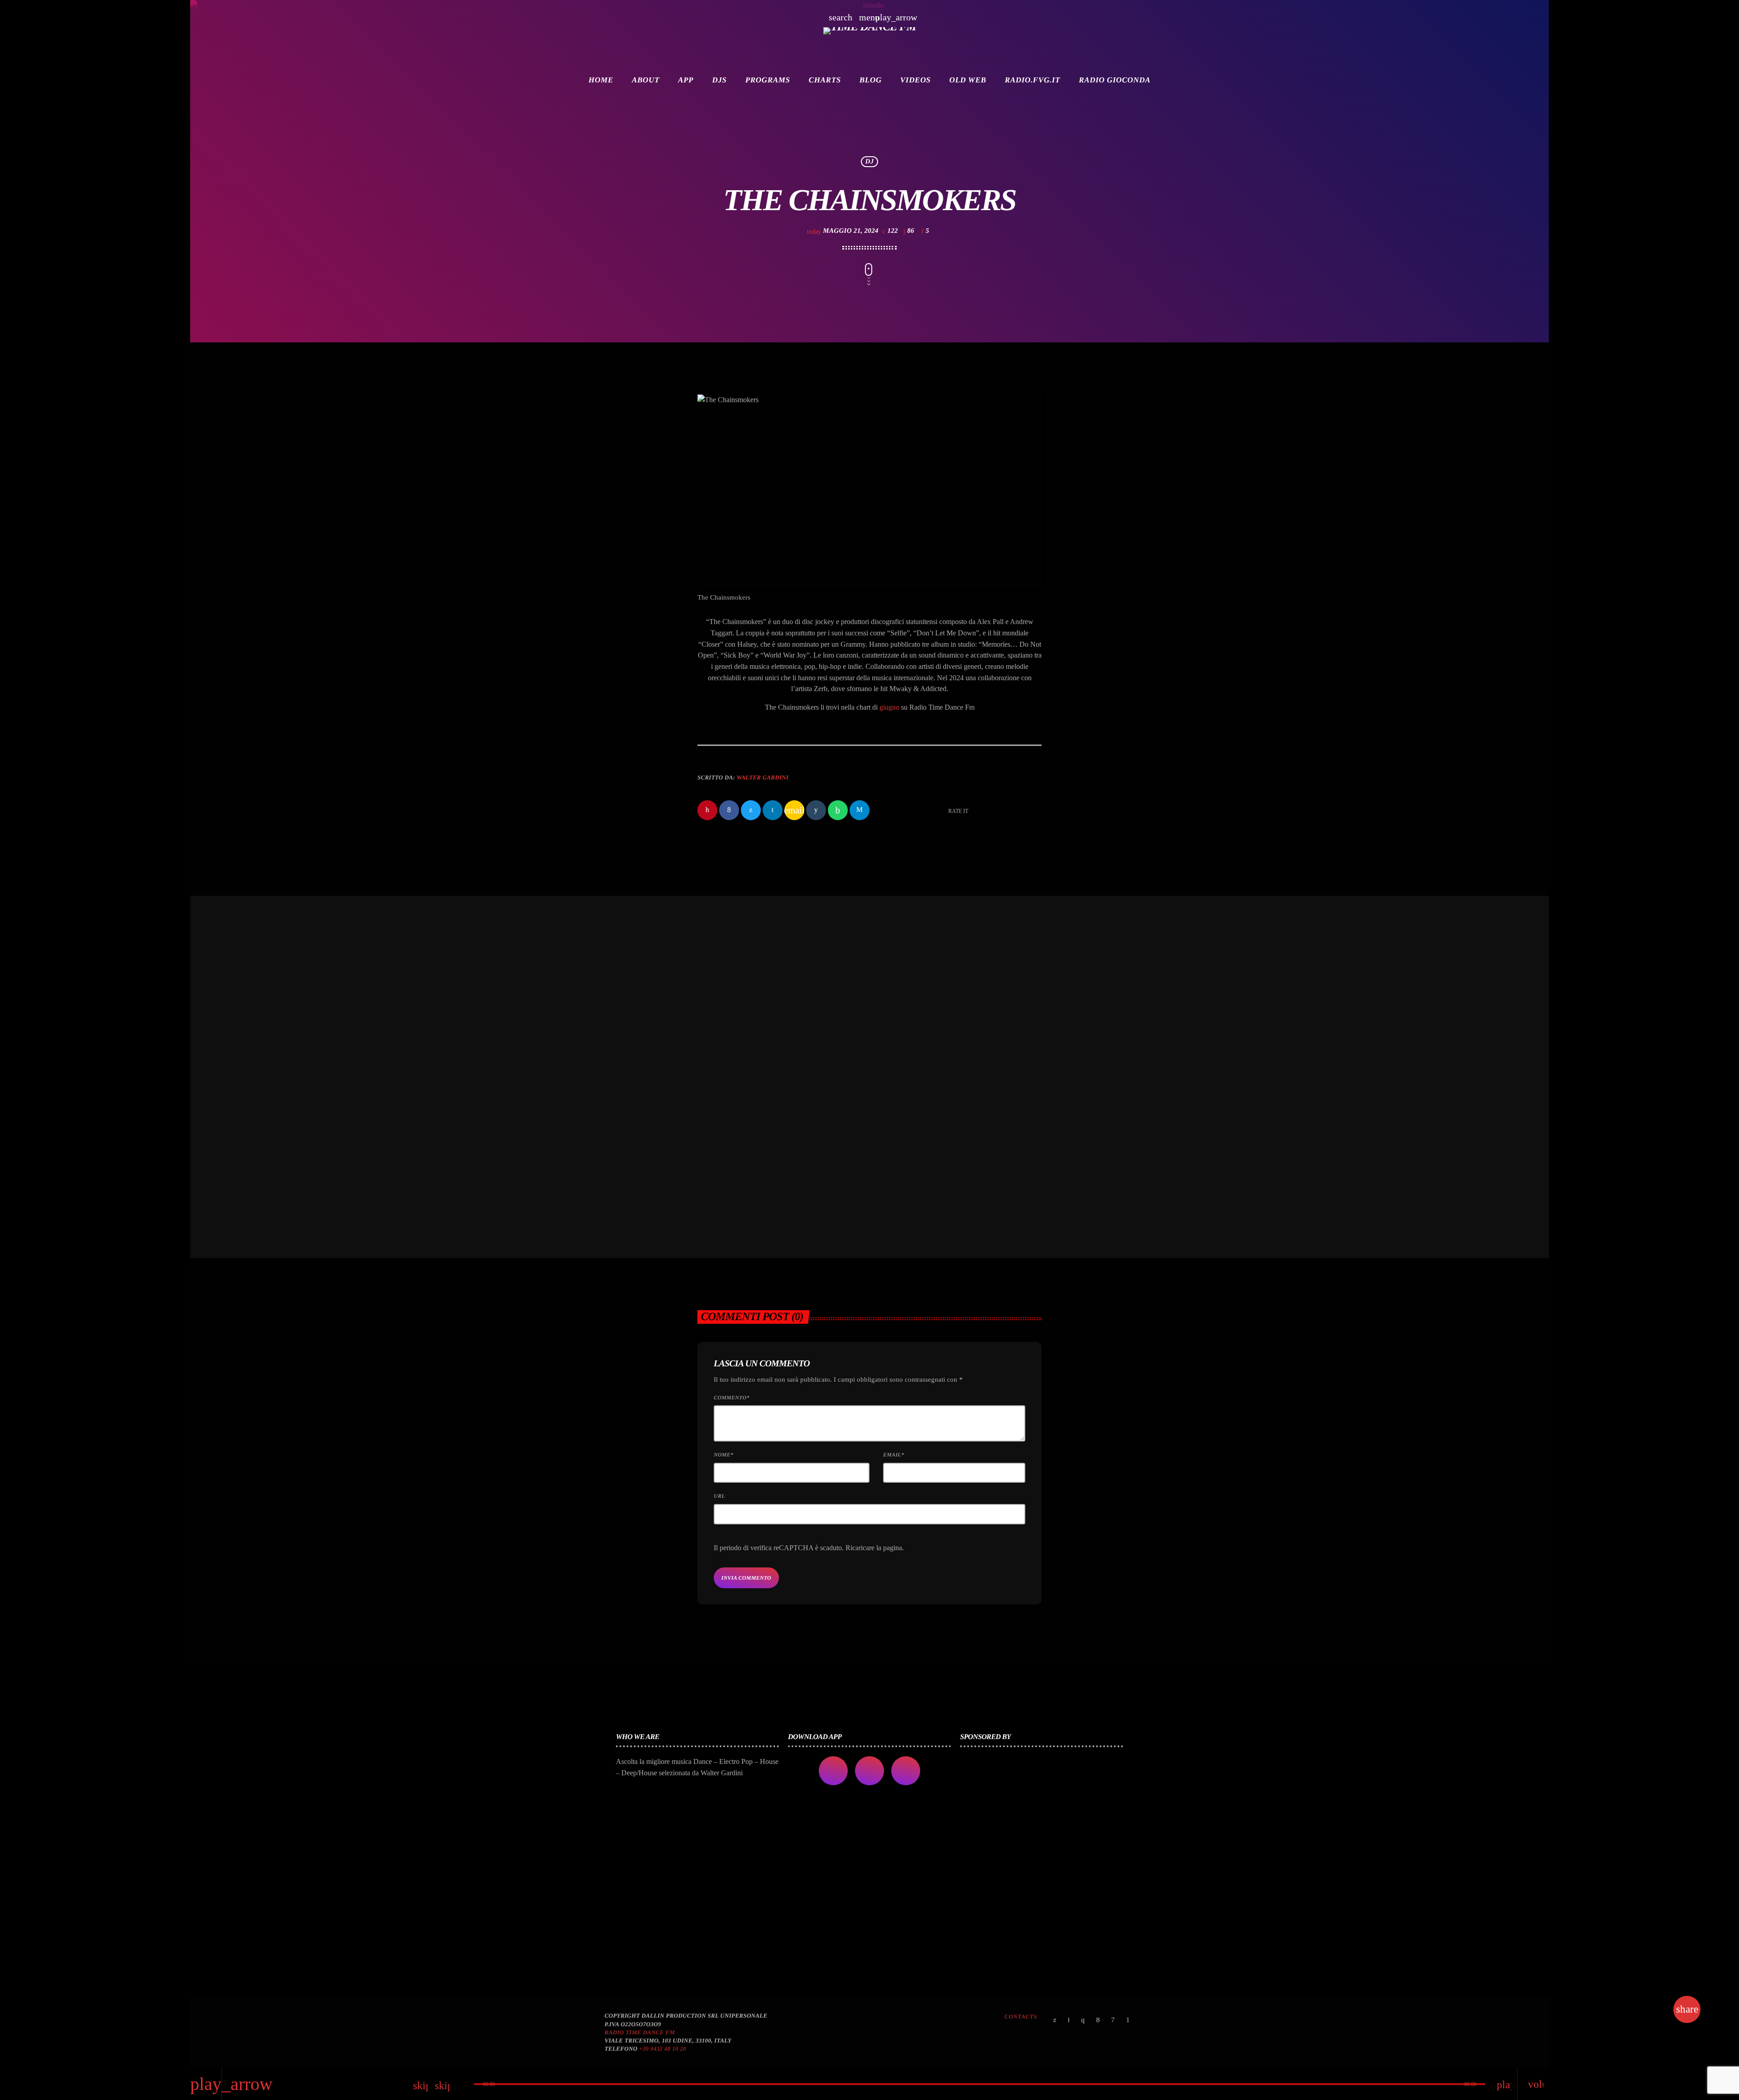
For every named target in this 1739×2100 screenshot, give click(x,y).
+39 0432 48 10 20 (663, 2049)
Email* (894, 1455)
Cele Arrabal (738, 1115)
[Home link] (869, 43)
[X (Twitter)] (1055, 2021)
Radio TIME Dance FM (640, 2032)
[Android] (1128, 2021)
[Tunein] (1069, 2021)
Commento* (732, 1398)
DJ (870, 162)
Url (719, 1496)
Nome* (723, 1455)
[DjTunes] (1113, 2021)
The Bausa (909, 1115)
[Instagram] (1083, 2021)
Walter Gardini (762, 777)
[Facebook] (1098, 2021)
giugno (889, 707)
